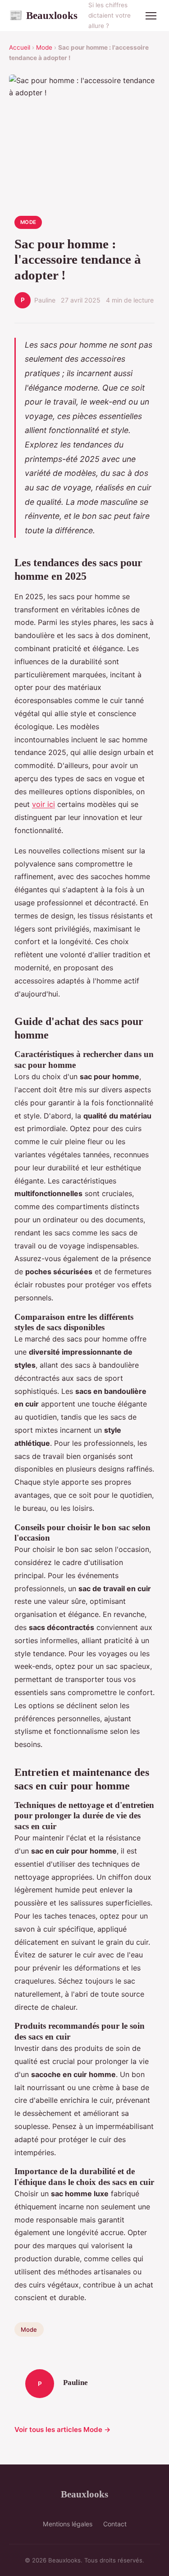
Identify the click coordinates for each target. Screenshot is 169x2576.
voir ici (43, 804)
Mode (44, 47)
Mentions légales (68, 2524)
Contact (115, 2524)
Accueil (20, 47)
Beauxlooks (43, 15)
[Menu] (151, 16)
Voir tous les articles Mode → (63, 2429)
